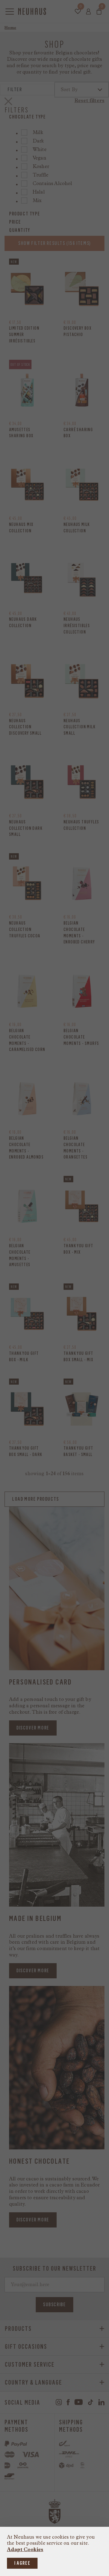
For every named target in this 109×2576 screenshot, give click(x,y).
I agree (22, 2563)
